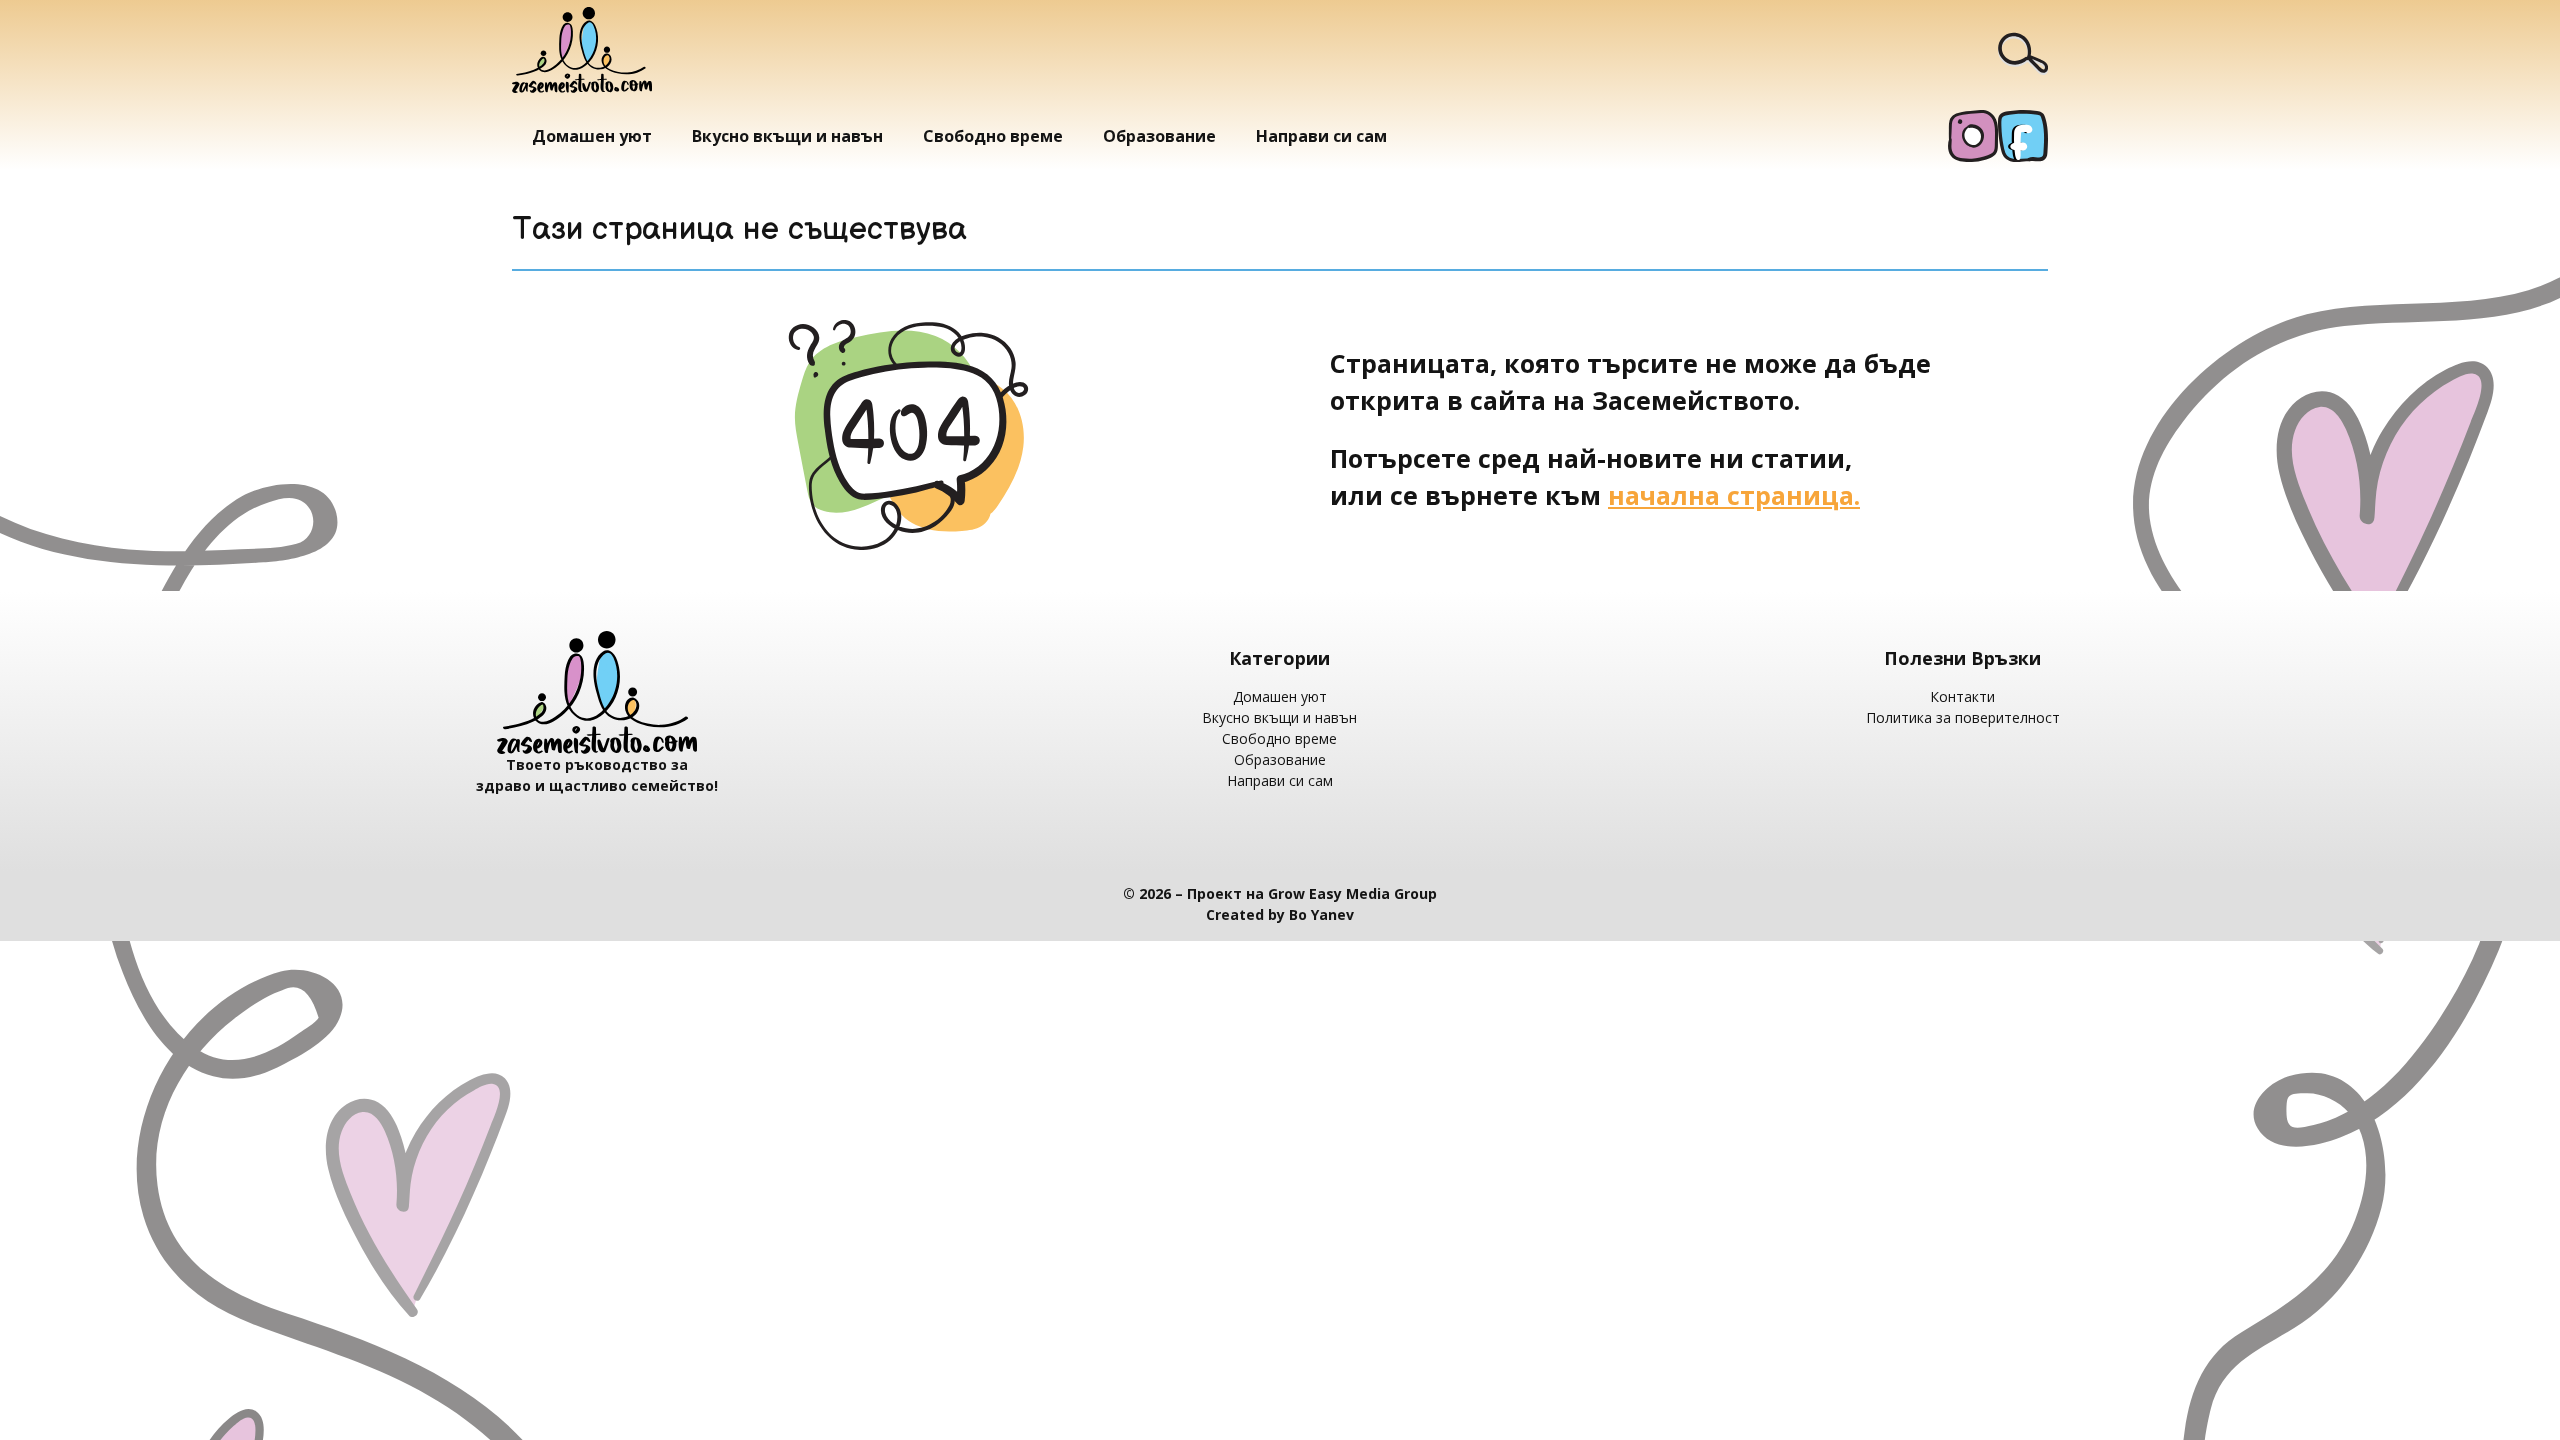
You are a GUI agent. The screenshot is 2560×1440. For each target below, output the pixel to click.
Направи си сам (1321, 136)
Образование (1159, 136)
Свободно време (993, 136)
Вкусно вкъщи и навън (787, 136)
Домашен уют (592, 136)
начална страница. (1734, 495)
